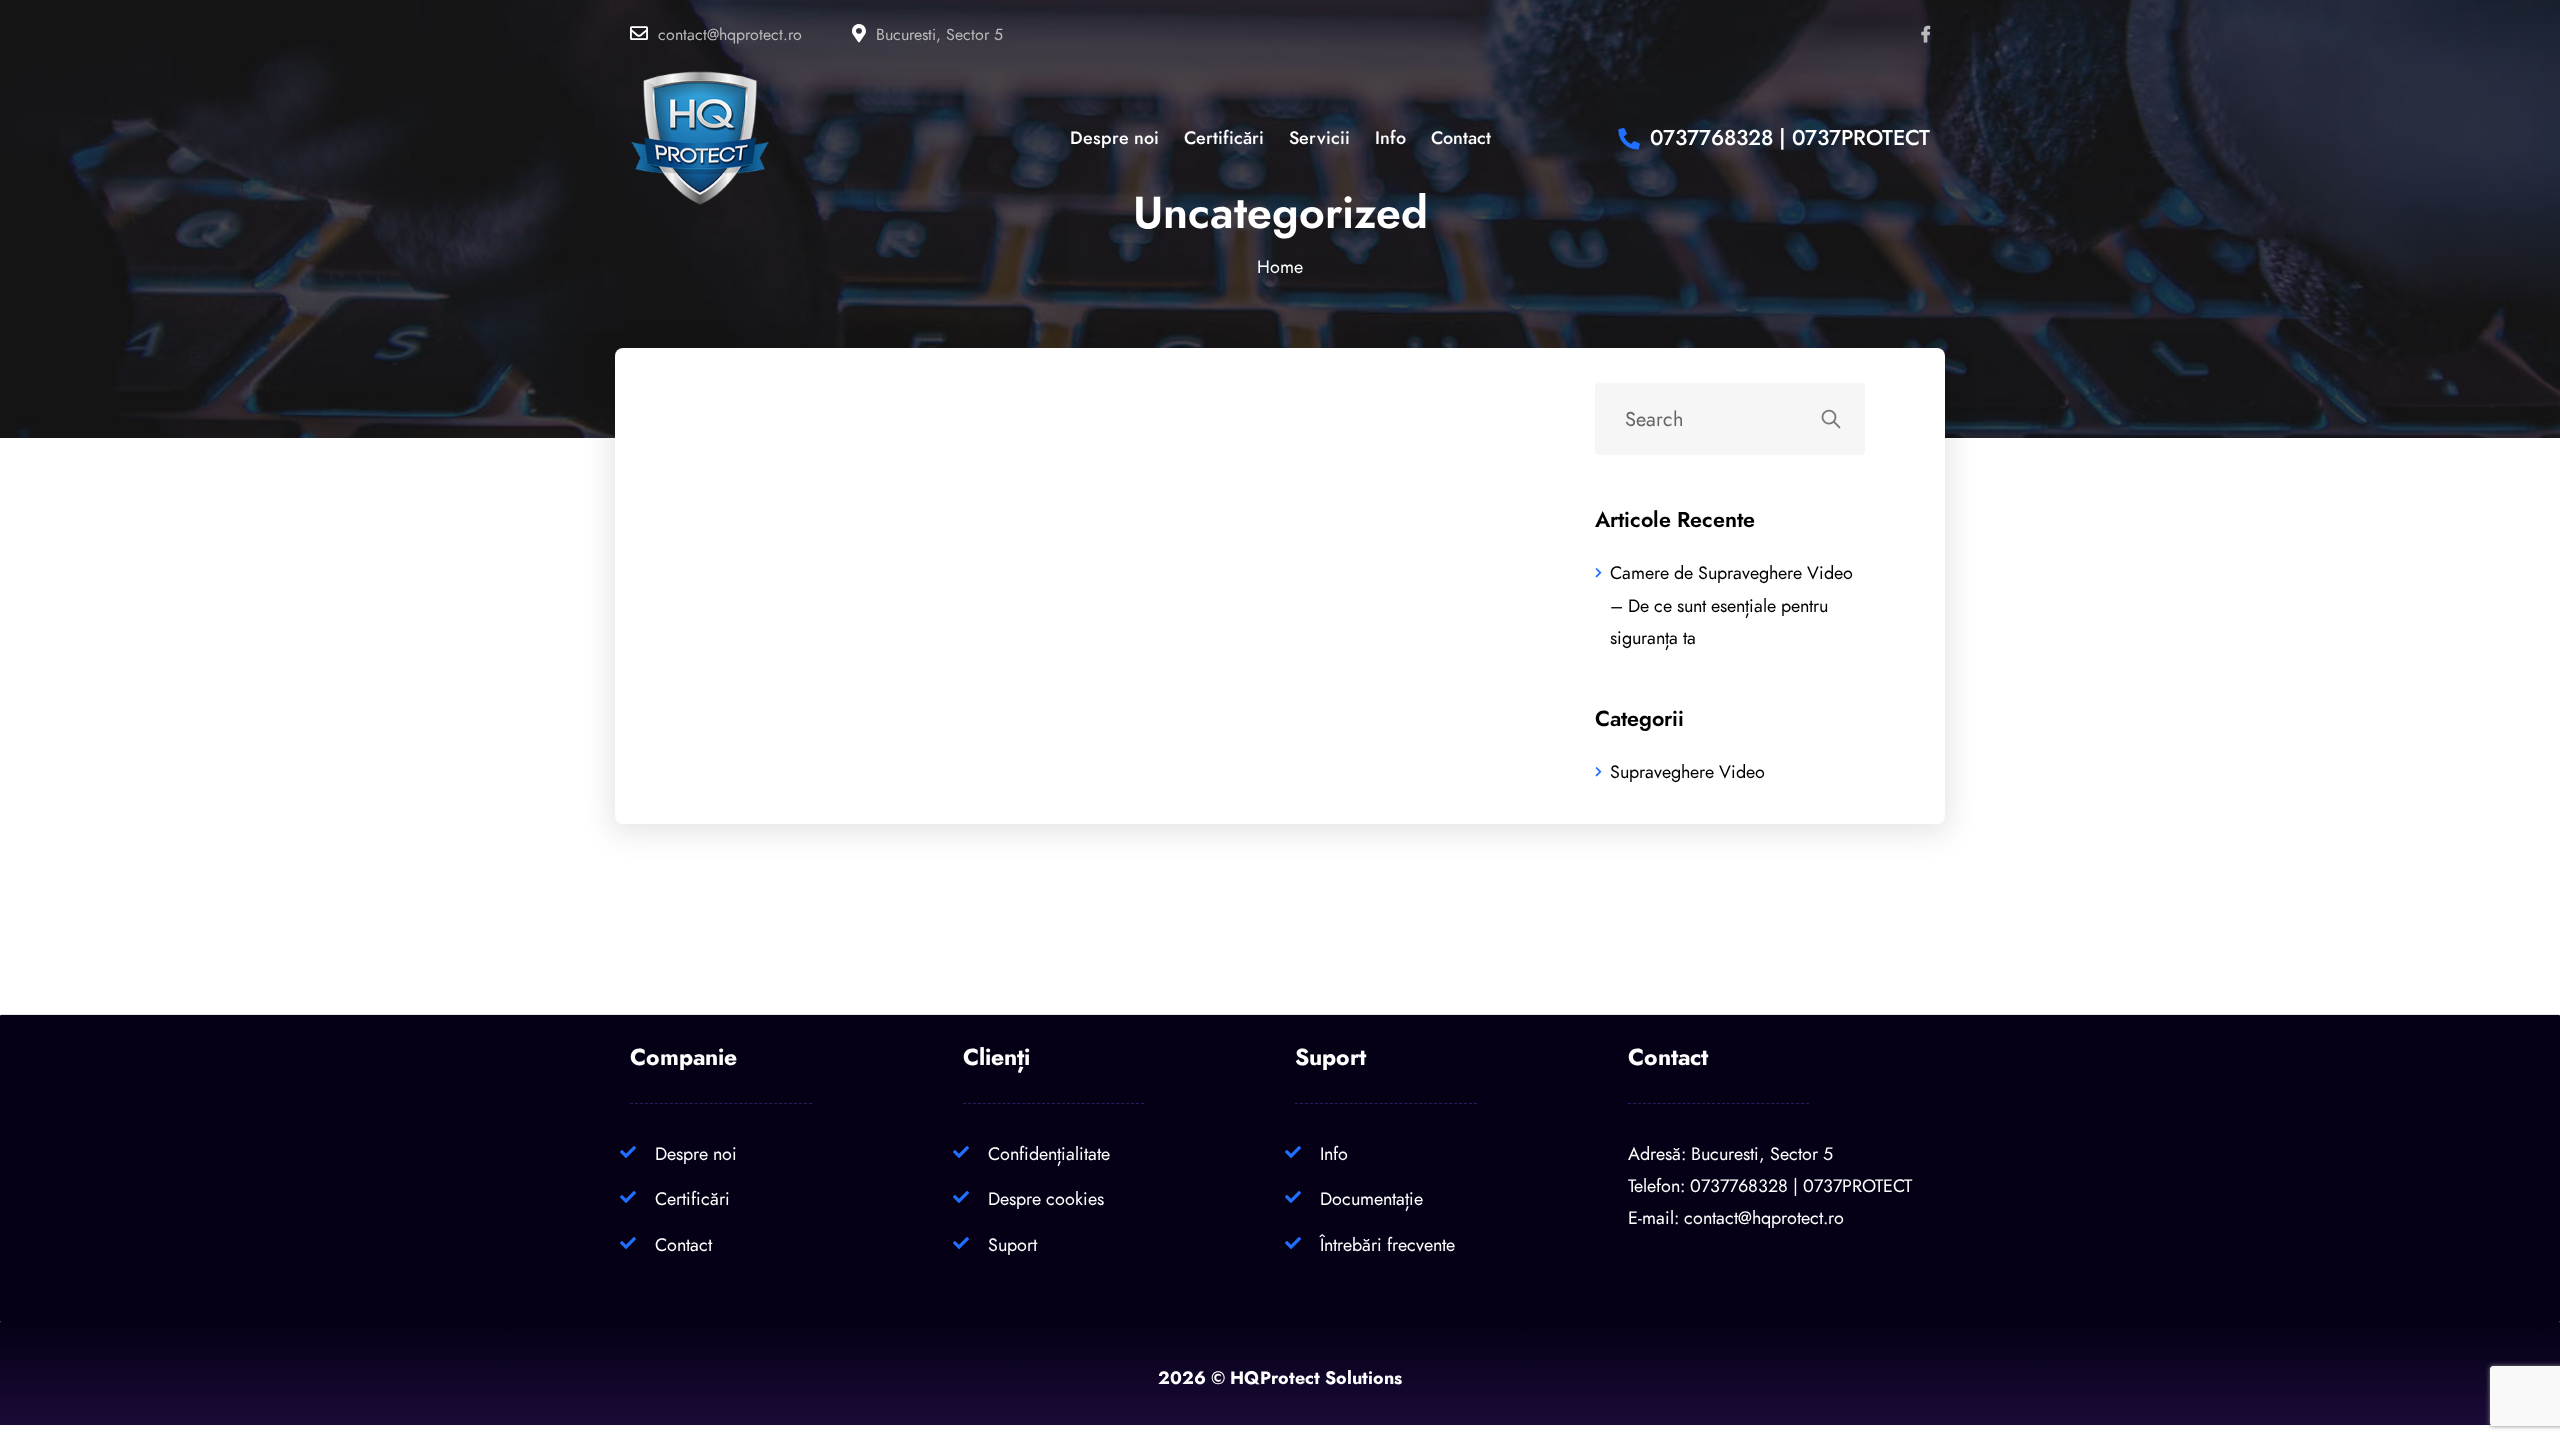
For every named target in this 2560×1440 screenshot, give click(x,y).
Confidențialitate (1049, 1153)
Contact (683, 1244)
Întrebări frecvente (1387, 1244)
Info (1334, 1153)
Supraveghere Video (1687, 771)
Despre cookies (1046, 1198)
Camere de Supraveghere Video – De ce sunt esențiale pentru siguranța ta (1731, 605)
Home (1280, 266)
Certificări (692, 1198)
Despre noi (696, 1153)
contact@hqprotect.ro (730, 35)
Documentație (1371, 1198)
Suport (1012, 1244)
